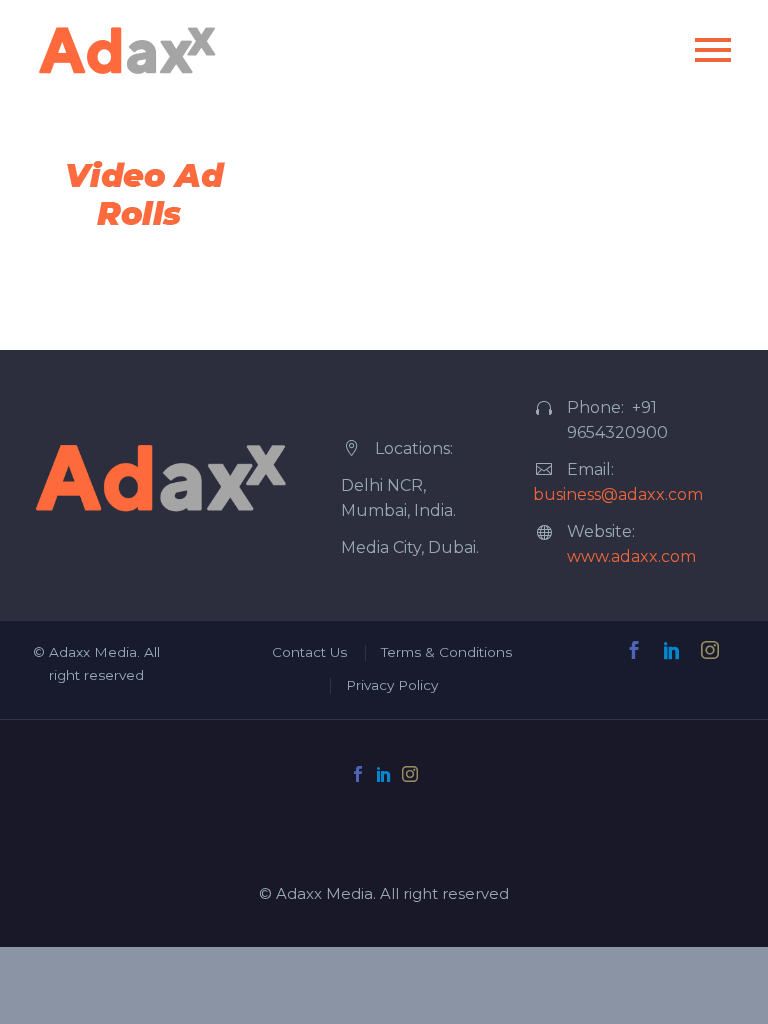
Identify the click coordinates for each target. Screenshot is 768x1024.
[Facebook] (358, 774)
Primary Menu (713, 50)
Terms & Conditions (446, 652)
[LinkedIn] (384, 774)
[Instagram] (410, 774)
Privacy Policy (392, 685)
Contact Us (309, 652)
